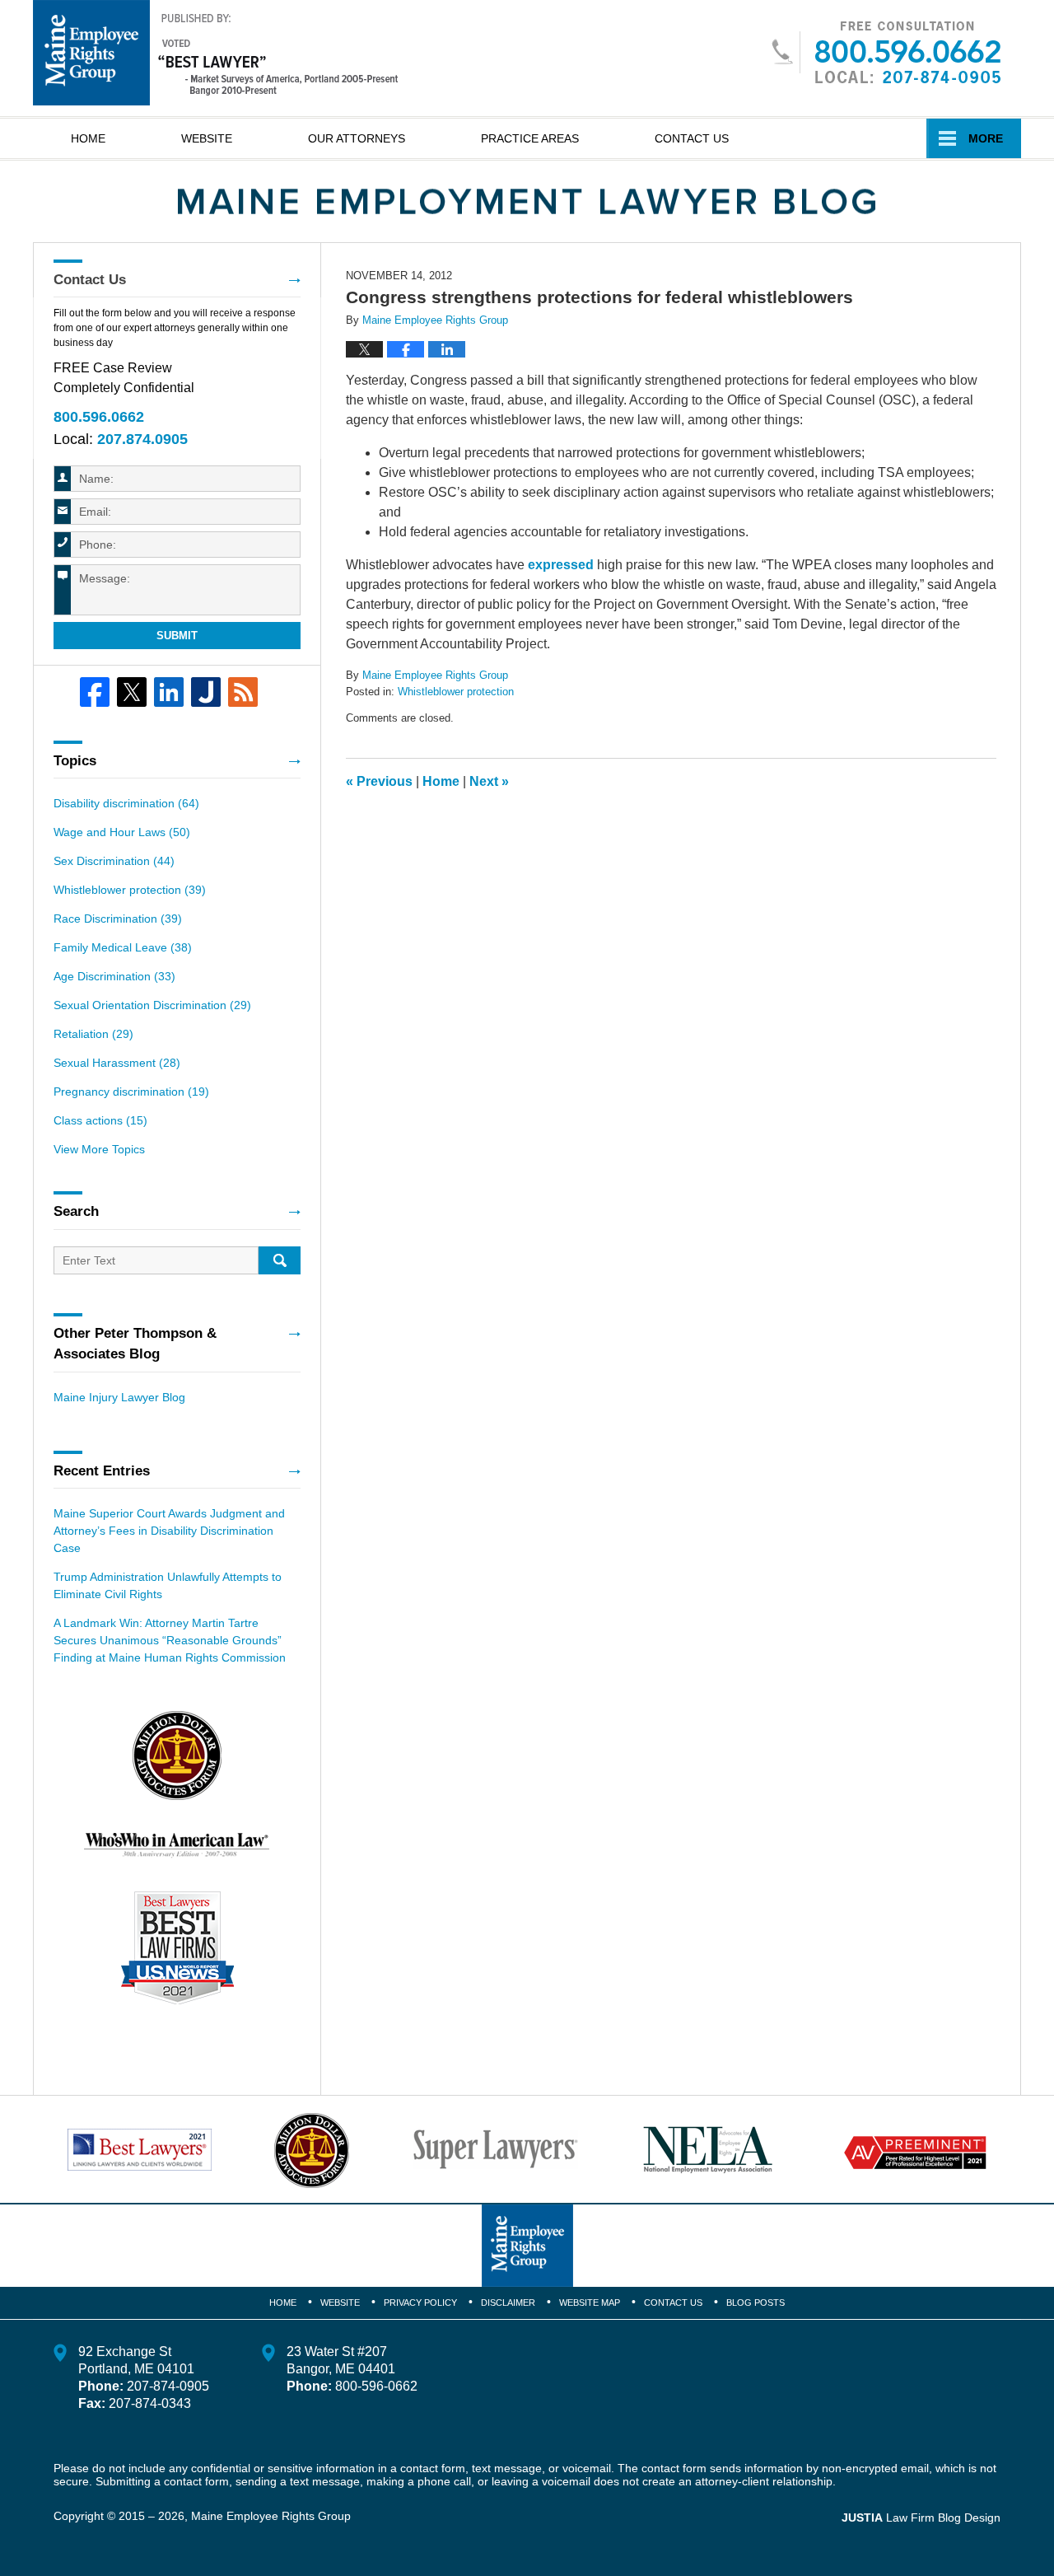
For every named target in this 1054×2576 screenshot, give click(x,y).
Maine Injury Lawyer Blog (119, 1397)
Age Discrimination (114, 976)
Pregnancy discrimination (131, 1092)
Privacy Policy (420, 2303)
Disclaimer (508, 2303)
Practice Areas (530, 138)
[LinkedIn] (169, 692)
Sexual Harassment (117, 1063)
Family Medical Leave (123, 947)
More (986, 138)
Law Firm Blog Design (921, 2518)
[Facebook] (95, 692)
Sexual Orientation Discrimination (152, 1005)
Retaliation (93, 1034)
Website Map (590, 2303)
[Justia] (206, 692)
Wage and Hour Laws (122, 832)
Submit (177, 636)
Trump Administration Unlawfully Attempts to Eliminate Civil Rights (168, 1585)
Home (88, 138)
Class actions (100, 1120)
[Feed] (243, 692)
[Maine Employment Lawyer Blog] (527, 202)
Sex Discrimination (114, 861)
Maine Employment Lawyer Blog (216, 53)
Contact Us (692, 138)
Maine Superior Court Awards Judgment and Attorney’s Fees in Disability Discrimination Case (169, 1531)
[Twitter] (132, 692)
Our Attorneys (357, 138)
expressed (561, 565)
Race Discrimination (118, 919)
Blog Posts (756, 2303)
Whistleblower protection (456, 692)
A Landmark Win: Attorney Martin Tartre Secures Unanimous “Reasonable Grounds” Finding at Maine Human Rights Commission (170, 1640)
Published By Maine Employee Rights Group (886, 52)
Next (489, 781)
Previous (379, 781)
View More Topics (99, 1149)
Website (207, 138)
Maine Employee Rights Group (271, 2516)
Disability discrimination (126, 803)
